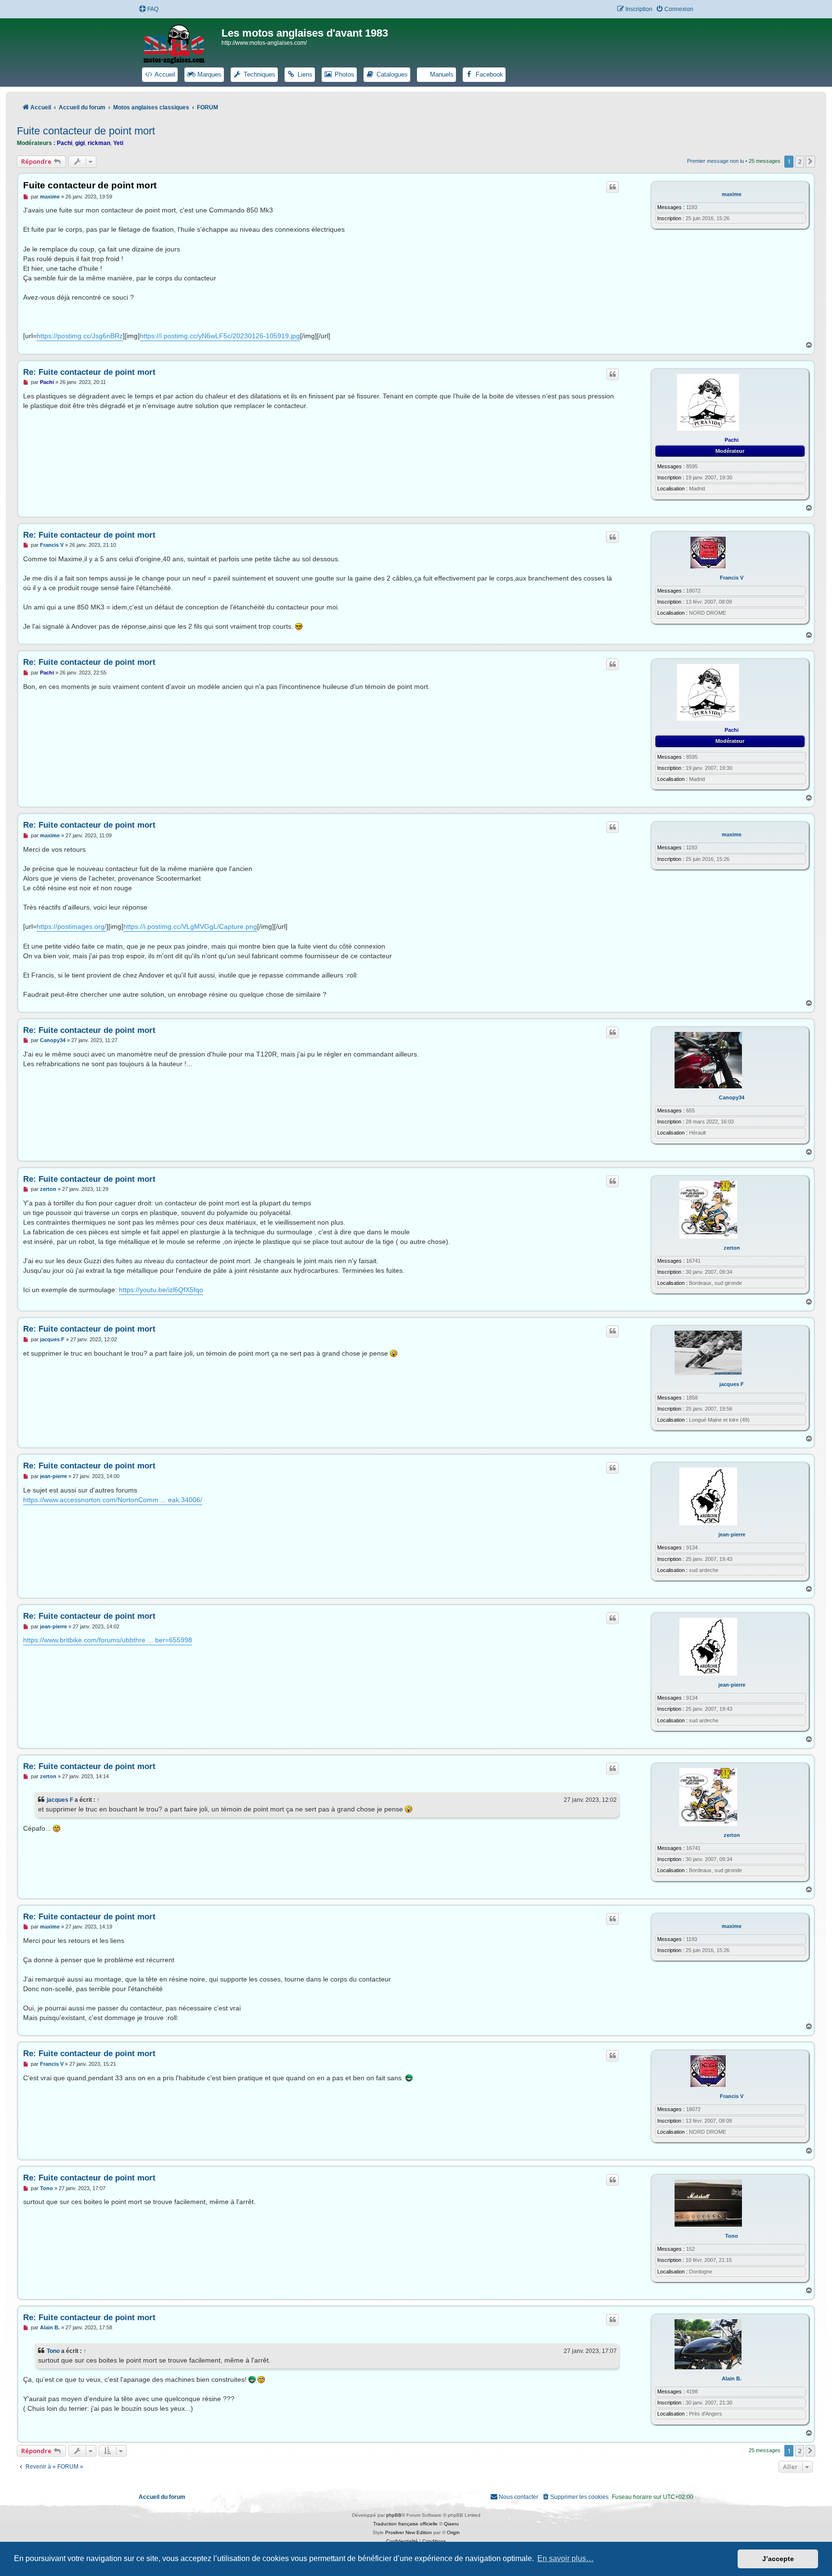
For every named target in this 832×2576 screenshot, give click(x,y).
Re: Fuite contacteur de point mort (89, 372)
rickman (99, 143)
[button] (810, 161)
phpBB (394, 2515)
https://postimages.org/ (71, 926)
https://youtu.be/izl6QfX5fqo (161, 1290)
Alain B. (732, 2378)
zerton (732, 1248)
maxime (732, 194)
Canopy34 (732, 1097)
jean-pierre (732, 1534)
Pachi (65, 143)
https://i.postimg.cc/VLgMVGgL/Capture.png (190, 926)
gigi (80, 143)
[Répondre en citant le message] (612, 187)
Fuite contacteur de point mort (86, 131)
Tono (732, 2236)
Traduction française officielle (405, 2524)
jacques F (732, 1384)
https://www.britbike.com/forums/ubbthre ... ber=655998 (108, 1640)
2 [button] (799, 161)
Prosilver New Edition (409, 2532)
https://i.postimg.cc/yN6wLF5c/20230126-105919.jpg (220, 336)
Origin (453, 2532)
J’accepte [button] (778, 2559)
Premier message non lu (715, 161)
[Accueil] (180, 42)
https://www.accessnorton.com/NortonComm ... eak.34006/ (113, 1500)
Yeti (118, 143)
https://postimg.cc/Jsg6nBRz (80, 336)
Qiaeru (451, 2524)
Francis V (732, 578)
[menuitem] (149, 9)
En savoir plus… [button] (565, 2558)
